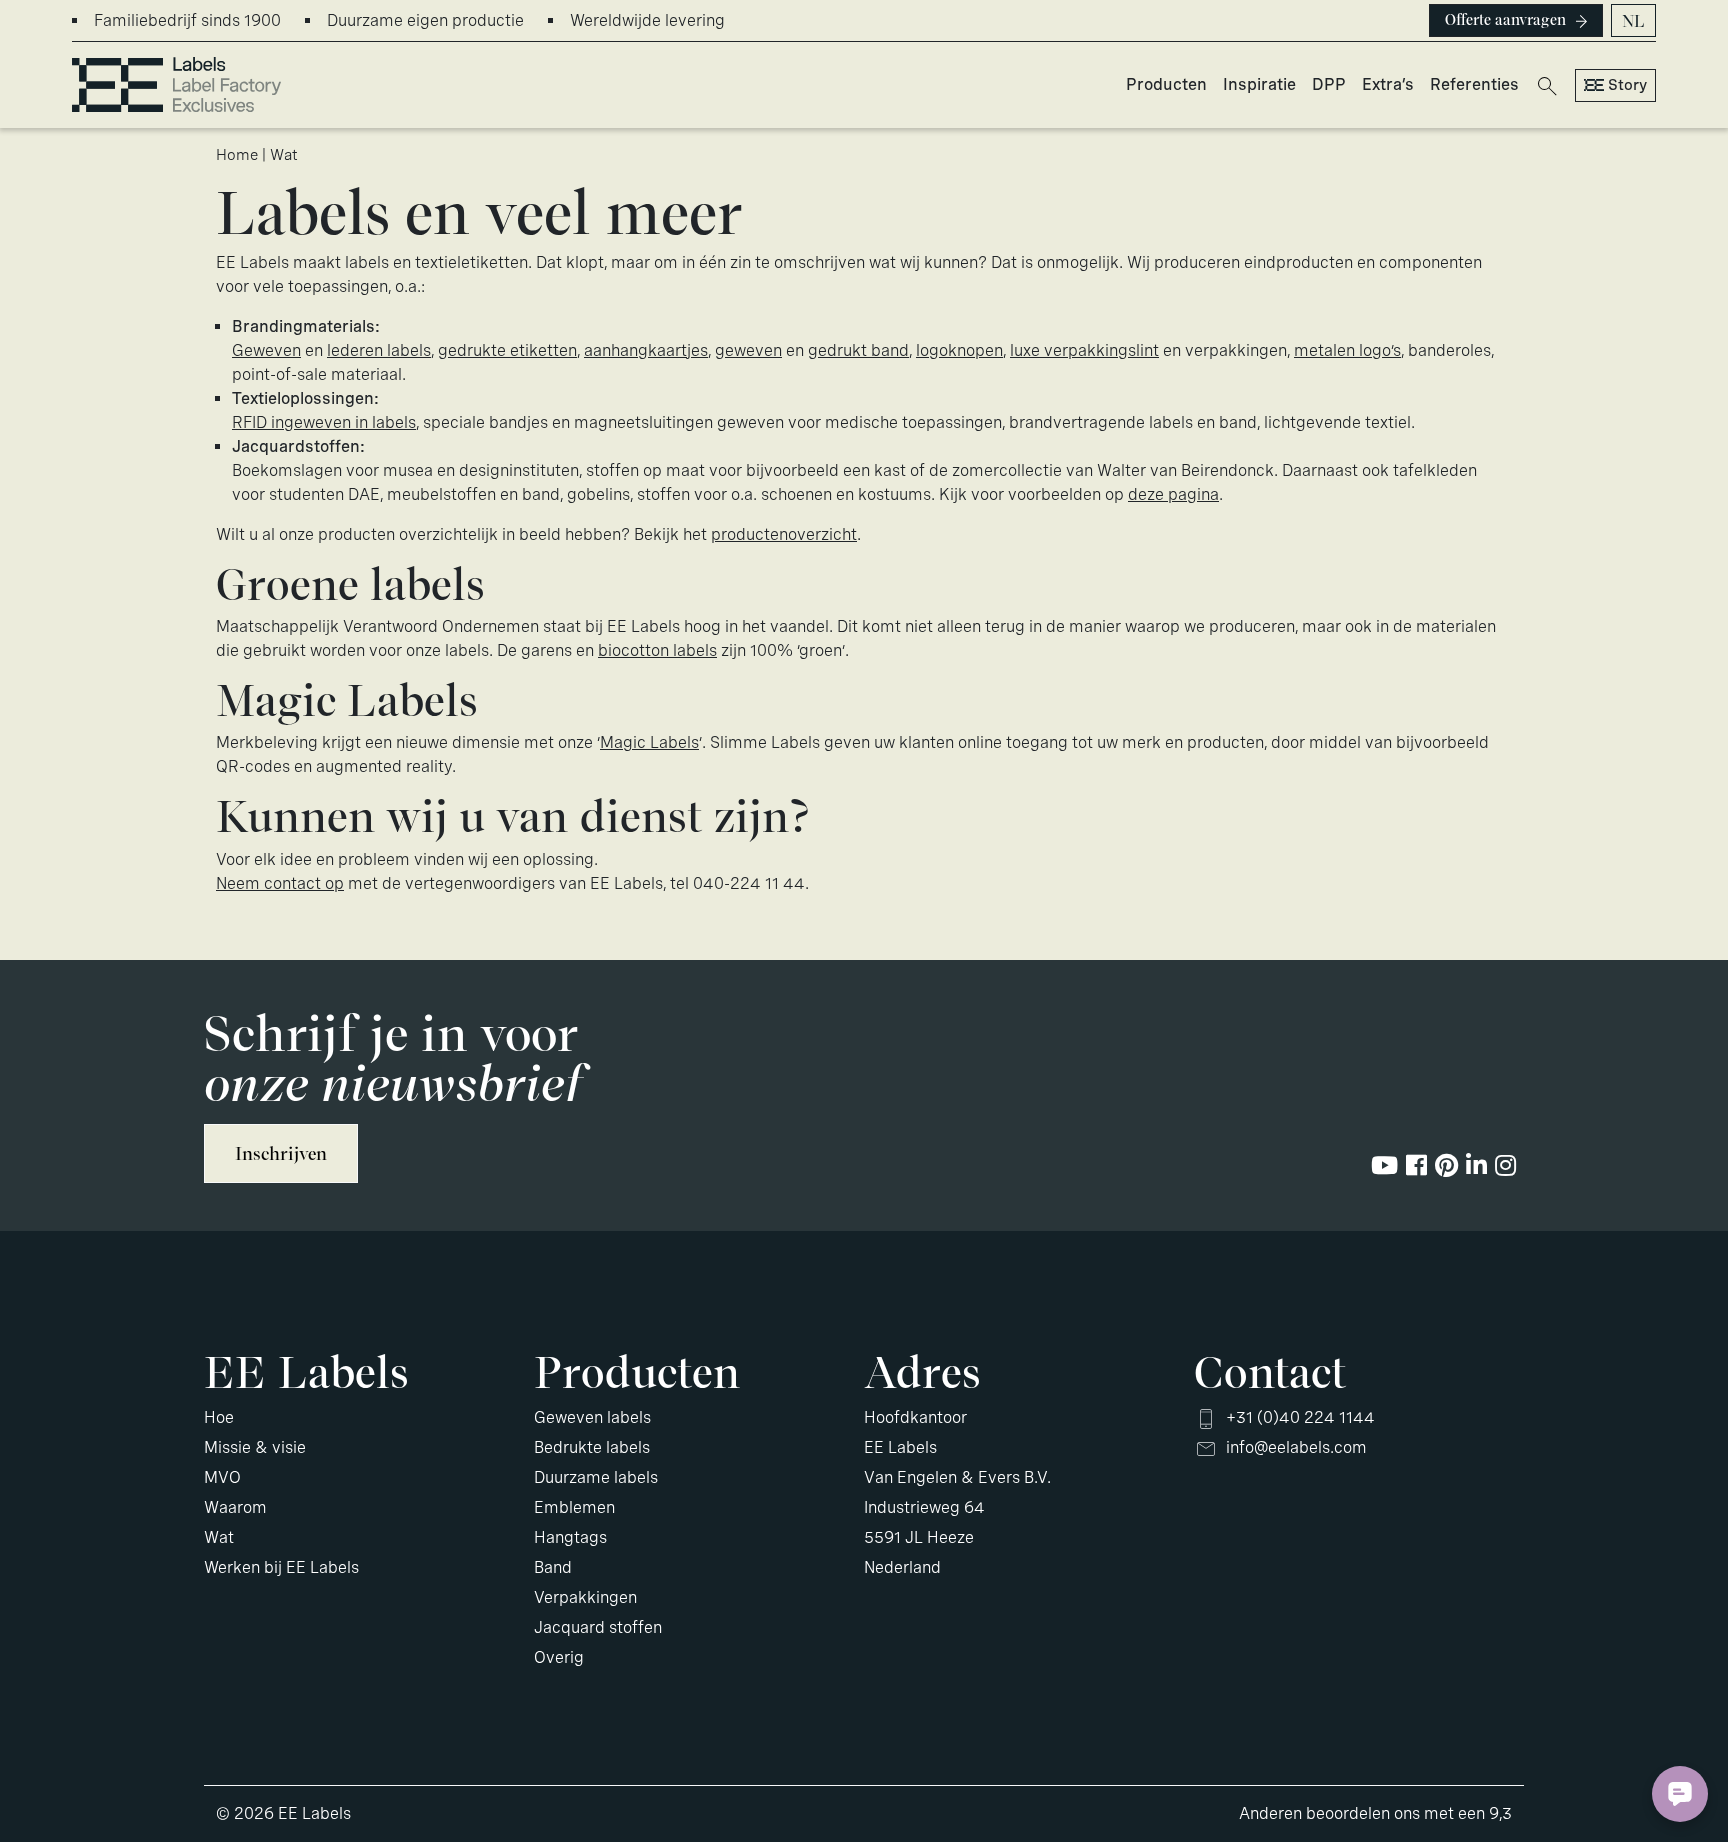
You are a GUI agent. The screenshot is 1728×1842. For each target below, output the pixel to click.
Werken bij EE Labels (281, 1567)
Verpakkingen (585, 1597)
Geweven (266, 350)
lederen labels (379, 350)
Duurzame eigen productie (425, 20)
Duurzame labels (596, 1477)
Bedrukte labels (592, 1447)
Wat (219, 1537)
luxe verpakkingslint (1084, 350)
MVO (222, 1477)
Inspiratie (1259, 84)
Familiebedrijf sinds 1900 (187, 20)
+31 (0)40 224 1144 (1300, 1417)
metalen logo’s (1347, 350)
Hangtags (570, 1537)
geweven (748, 350)
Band (553, 1567)
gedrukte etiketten (507, 350)
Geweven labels (592, 1417)
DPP (1329, 84)
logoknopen (959, 350)
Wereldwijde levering (647, 20)
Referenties (1474, 84)
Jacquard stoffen (598, 1627)
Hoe (219, 1417)
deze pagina (1173, 494)
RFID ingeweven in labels (324, 422)
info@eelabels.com (1296, 1447)
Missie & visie (255, 1447)
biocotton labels (657, 650)
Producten (1166, 84)
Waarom (235, 1507)
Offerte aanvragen (1505, 20)
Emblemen (574, 1507)
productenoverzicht (784, 534)
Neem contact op (280, 883)
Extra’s (1388, 84)
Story (1627, 85)
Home (237, 155)
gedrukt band (858, 350)
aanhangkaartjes (646, 350)
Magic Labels (649, 742)
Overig (559, 1657)
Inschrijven (281, 1153)
